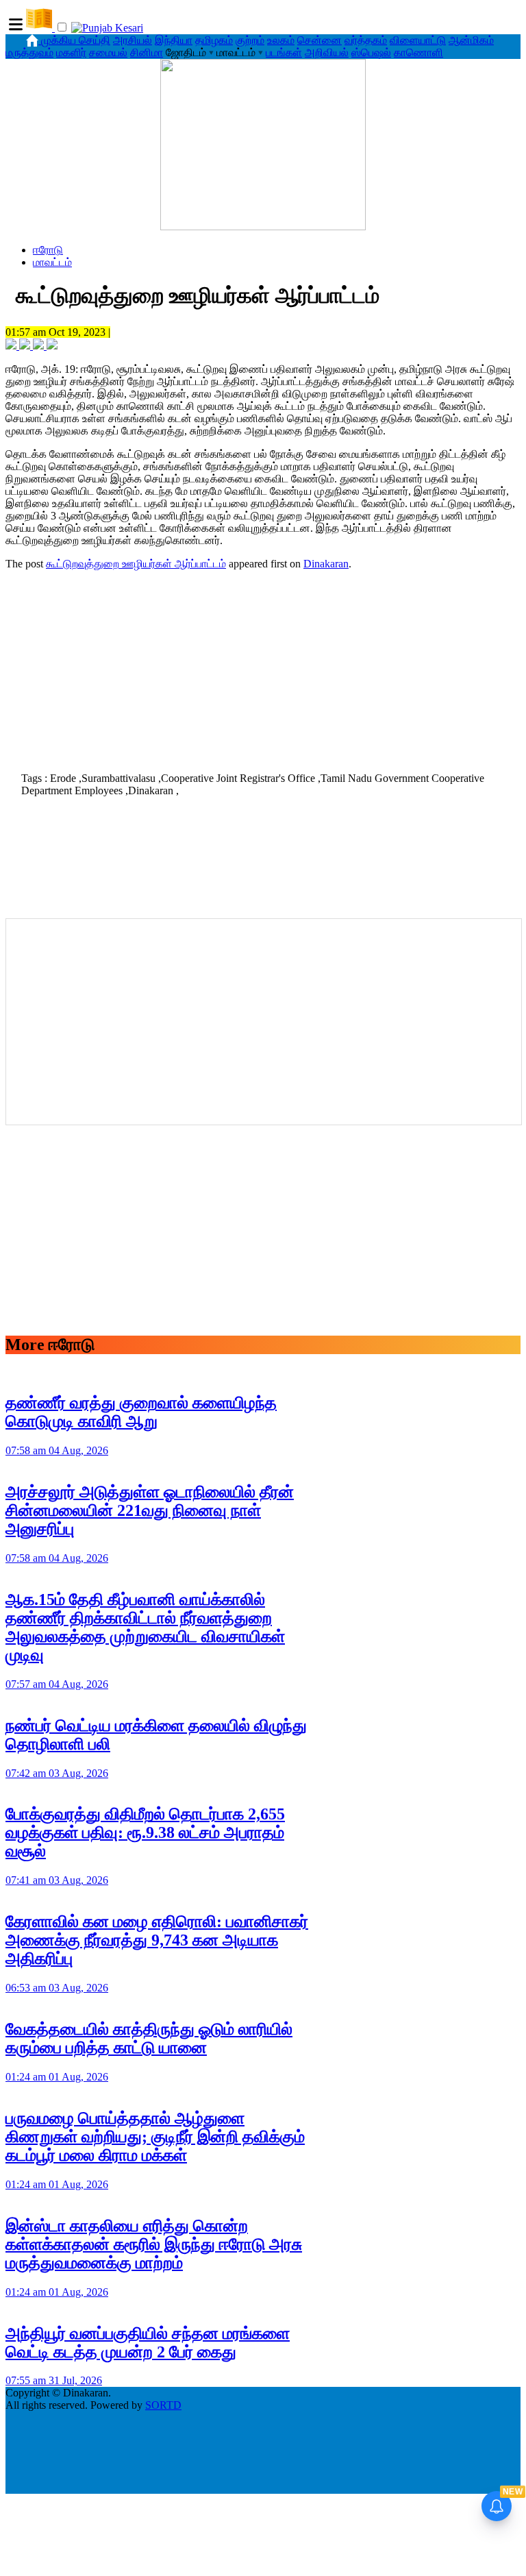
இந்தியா (174, 40)
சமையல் (108, 52)
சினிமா (147, 52)
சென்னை (320, 40)
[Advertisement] (263, 667)
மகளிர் (71, 52)
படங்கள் (284, 52)
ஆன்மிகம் (471, 40)
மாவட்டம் (52, 262)
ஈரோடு (48, 250)
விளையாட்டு (418, 40)
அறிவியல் (327, 52)
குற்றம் (250, 40)
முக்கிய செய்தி (76, 40)
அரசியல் (133, 40)
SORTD (163, 2405)
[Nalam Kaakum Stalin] (263, 226)
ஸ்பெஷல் (371, 52)
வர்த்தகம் (366, 40)
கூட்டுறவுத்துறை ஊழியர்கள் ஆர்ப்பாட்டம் (136, 564)
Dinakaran (326, 564)
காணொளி (418, 52)
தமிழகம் (214, 40)
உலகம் (281, 40)
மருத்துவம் (29, 52)
